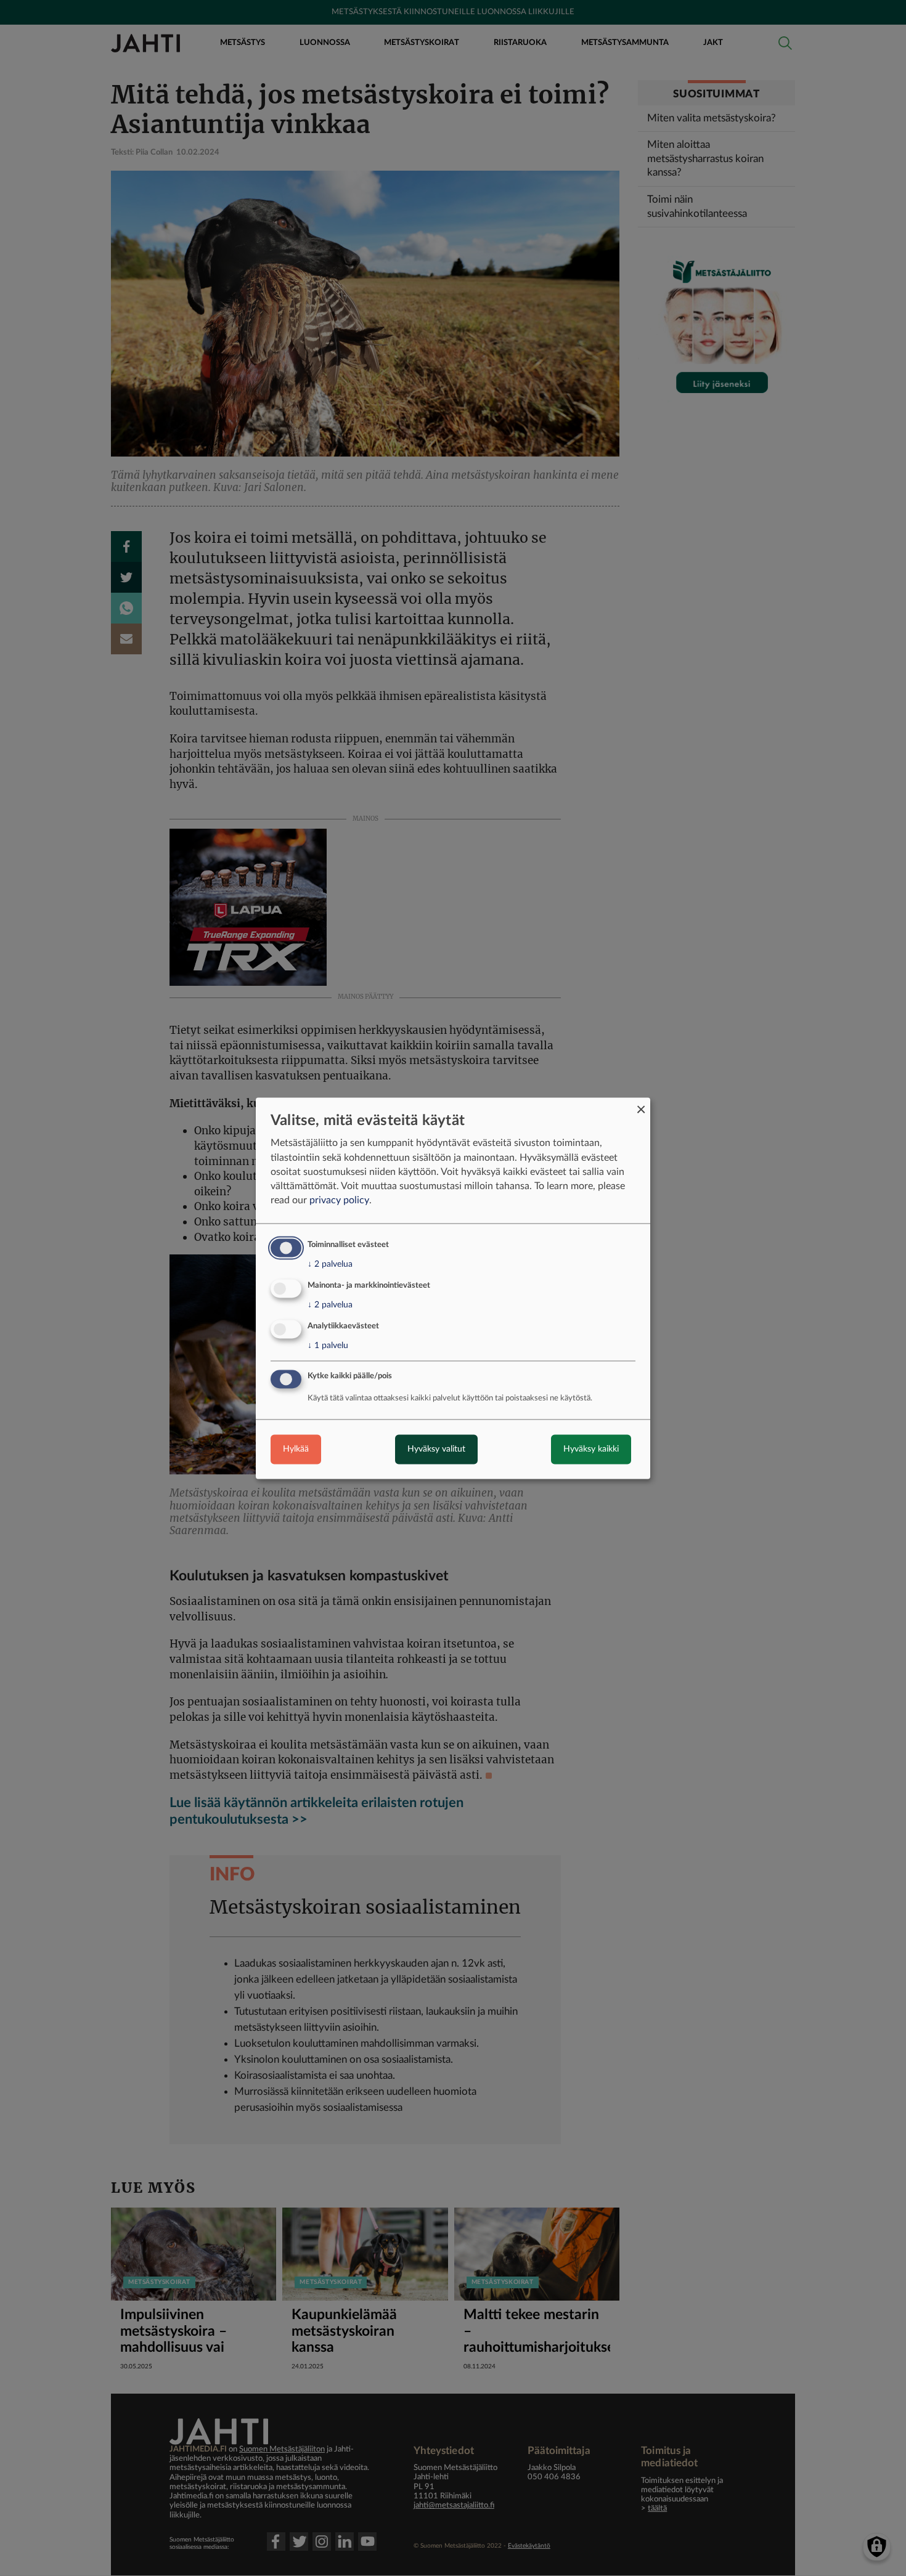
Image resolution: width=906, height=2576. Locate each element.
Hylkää (296, 1449)
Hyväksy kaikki (591, 1449)
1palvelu (328, 1346)
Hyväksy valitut (436, 1449)
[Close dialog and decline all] (641, 1105)
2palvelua (330, 1265)
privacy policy (339, 1201)
